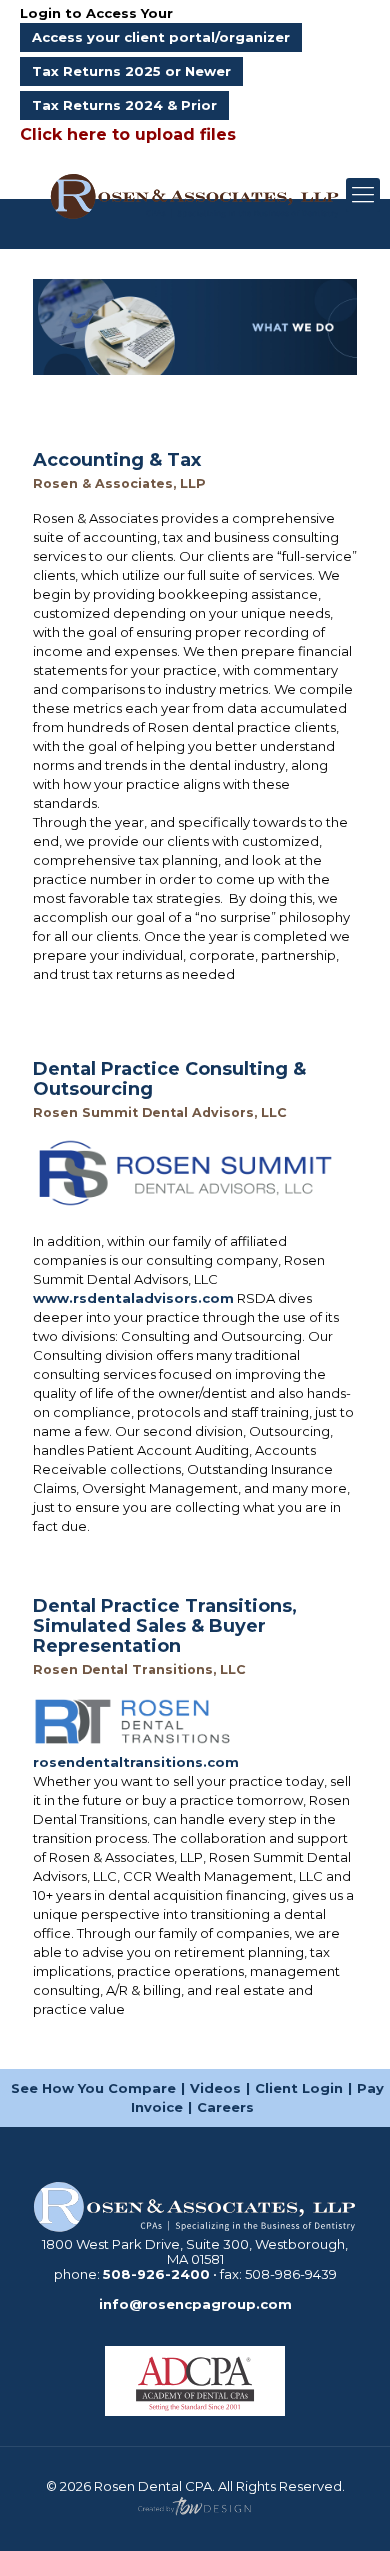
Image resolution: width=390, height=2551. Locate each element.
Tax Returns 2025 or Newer (131, 71)
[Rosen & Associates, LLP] (195, 195)
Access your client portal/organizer (161, 37)
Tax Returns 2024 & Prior (124, 105)
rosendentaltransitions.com (136, 1762)
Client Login (299, 2088)
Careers (225, 2107)
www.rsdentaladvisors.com (133, 1298)
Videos (215, 2088)
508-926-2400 (156, 2274)
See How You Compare (93, 2088)
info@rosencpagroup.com (195, 2304)
